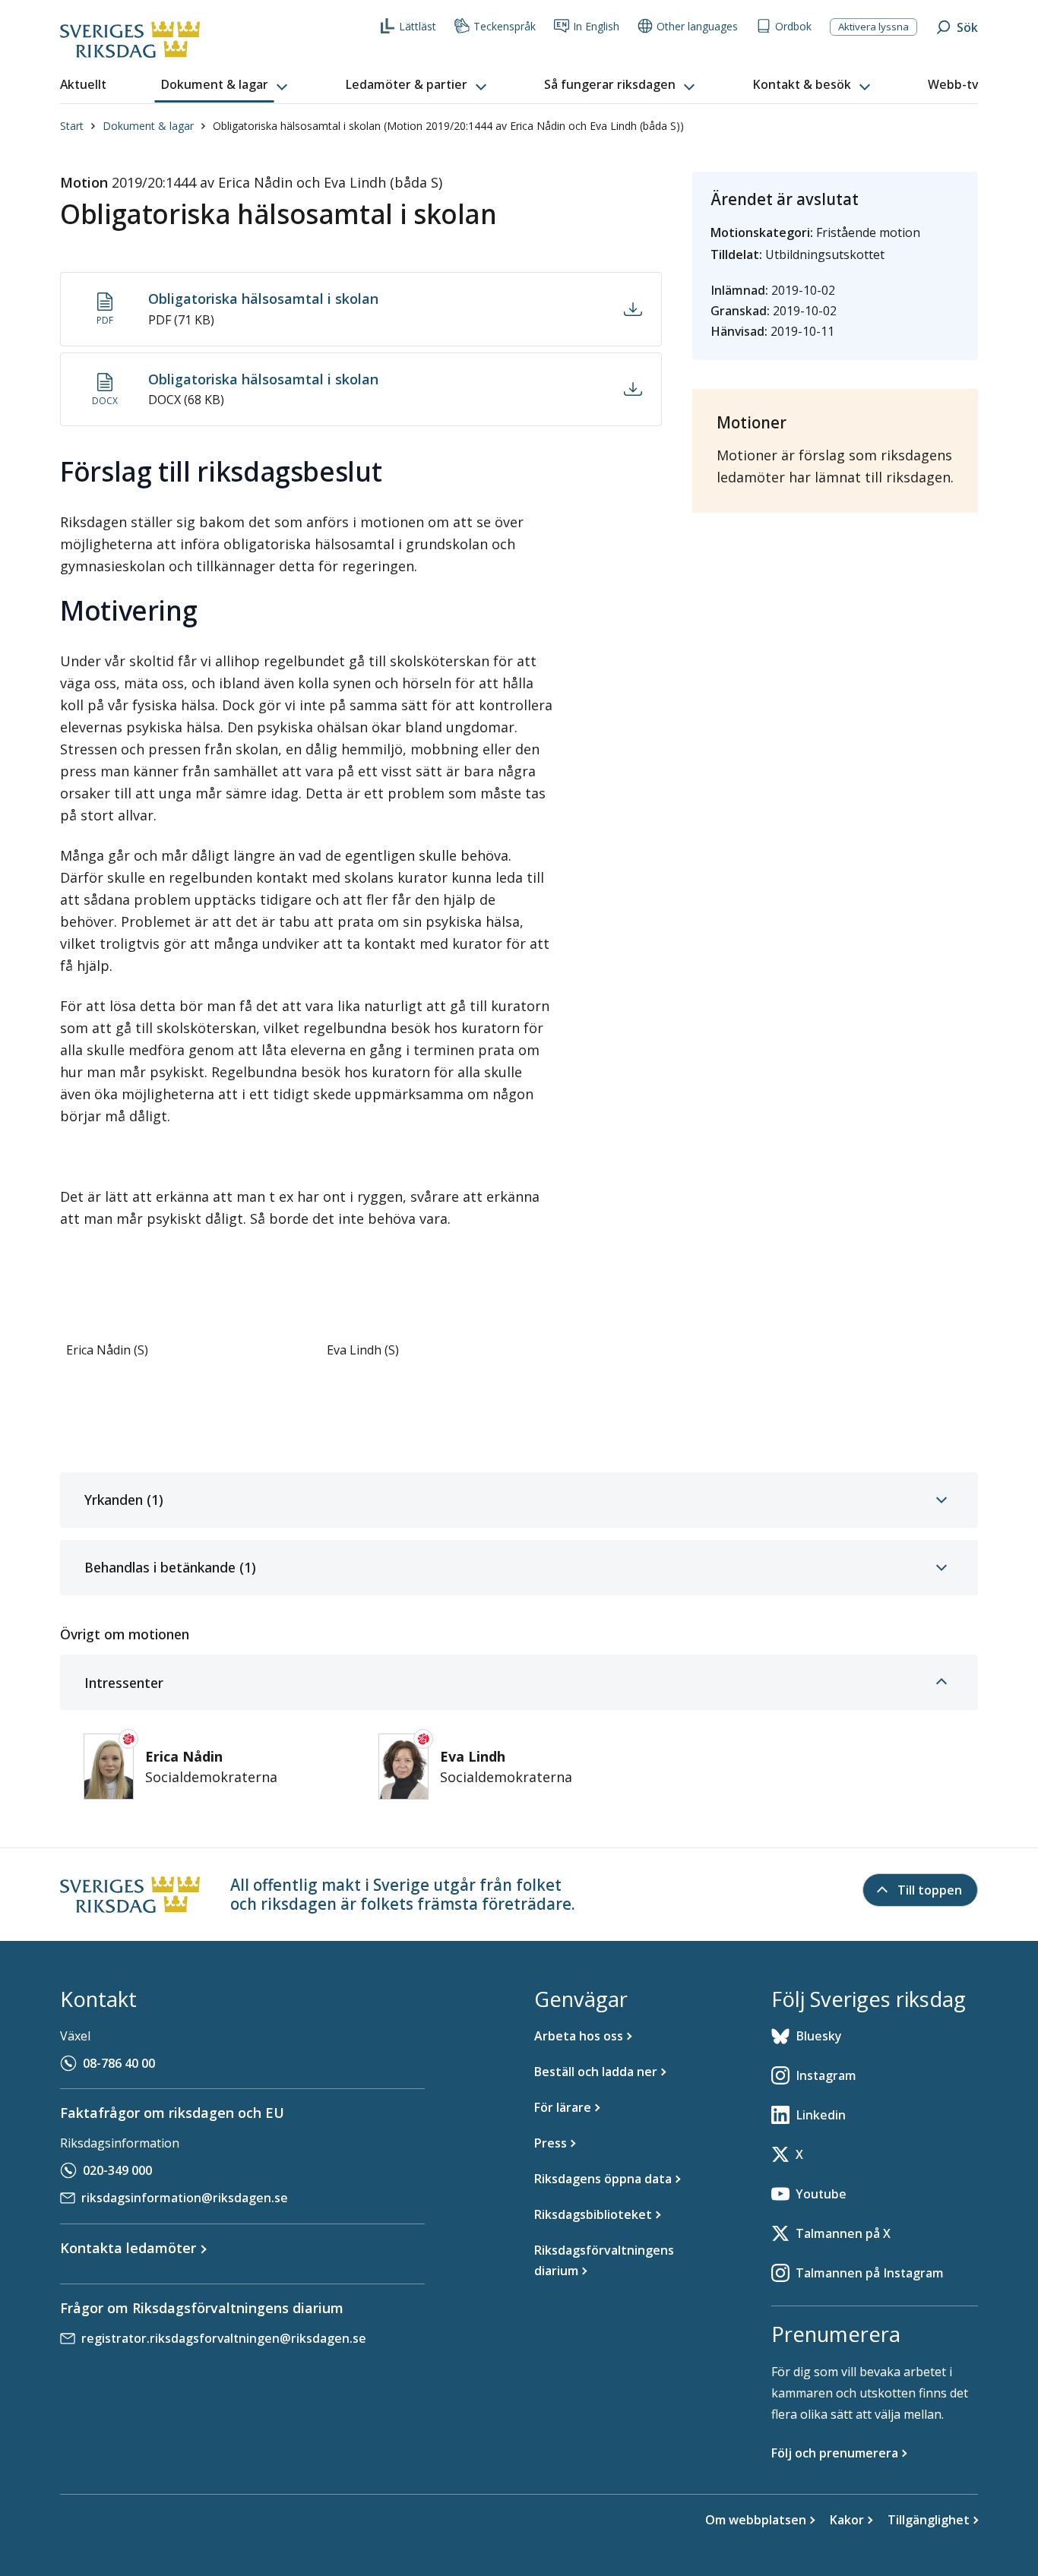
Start (72, 126)
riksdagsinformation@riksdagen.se (185, 2198)
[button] (226, 85)
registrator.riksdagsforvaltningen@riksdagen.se (224, 2338)
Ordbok (793, 26)
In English (596, 26)
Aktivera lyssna (873, 27)
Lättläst (418, 26)
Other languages (697, 26)
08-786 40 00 (119, 2063)
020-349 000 (117, 2170)
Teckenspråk (505, 26)
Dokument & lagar (148, 126)
